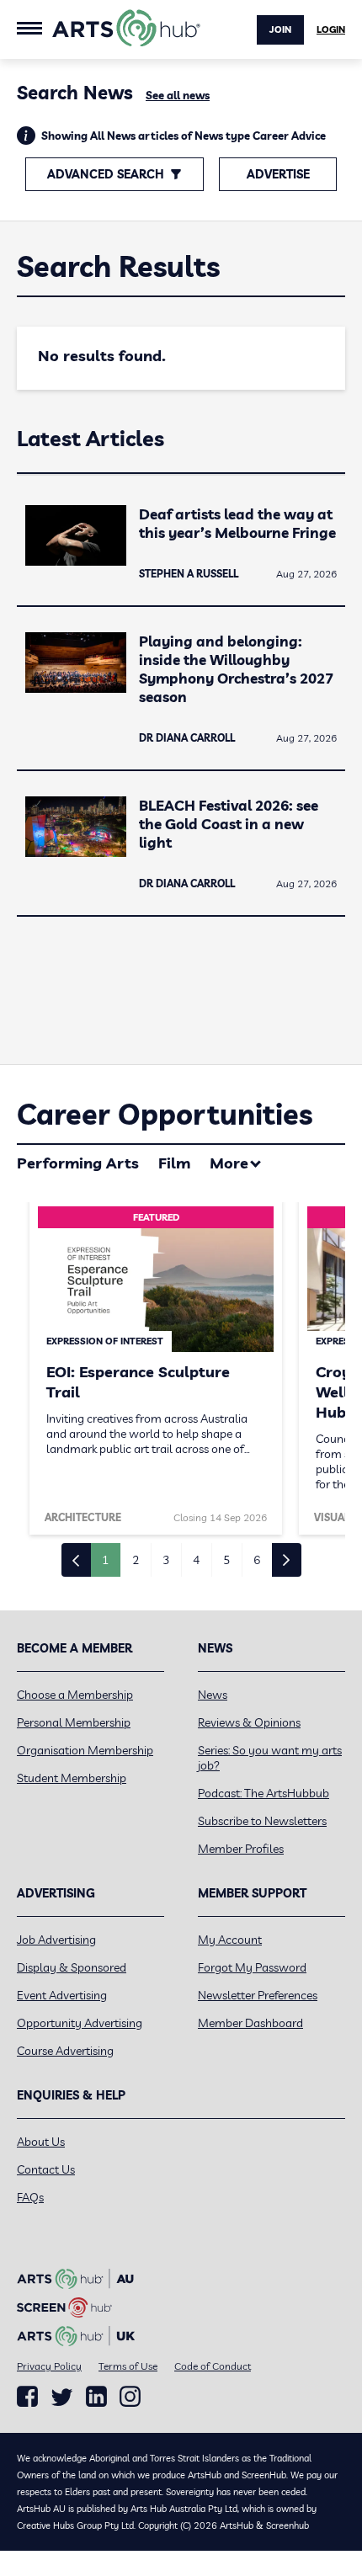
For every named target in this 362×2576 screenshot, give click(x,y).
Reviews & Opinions (249, 1722)
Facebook (27, 2397)
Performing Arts (78, 1163)
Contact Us (46, 2169)
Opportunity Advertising (80, 2023)
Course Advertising (65, 2051)
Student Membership (72, 1778)
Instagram (130, 2397)
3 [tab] (166, 1560)
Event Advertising (62, 1995)
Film (174, 1163)
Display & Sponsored (72, 1967)
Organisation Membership (85, 1750)
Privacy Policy (49, 2366)
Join (280, 29)
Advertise (278, 174)
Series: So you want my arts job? (270, 1758)
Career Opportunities (165, 1114)
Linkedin (96, 2397)
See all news (178, 95)
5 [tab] (226, 1560)
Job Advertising (56, 1940)
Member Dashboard (250, 2023)
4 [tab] (196, 1560)
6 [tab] (257, 1560)
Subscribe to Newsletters (262, 1821)
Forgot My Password (252, 1967)
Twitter (62, 2397)
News (213, 1695)
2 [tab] (136, 1560)
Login (331, 29)
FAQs (30, 2197)
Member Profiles (241, 1849)
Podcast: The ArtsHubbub (264, 1793)
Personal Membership (74, 1722)
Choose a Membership (75, 1695)
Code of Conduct (213, 2366)
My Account (230, 1940)
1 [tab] (105, 1560)
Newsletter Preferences (258, 1995)
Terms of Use (128, 2366)
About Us (41, 2142)
